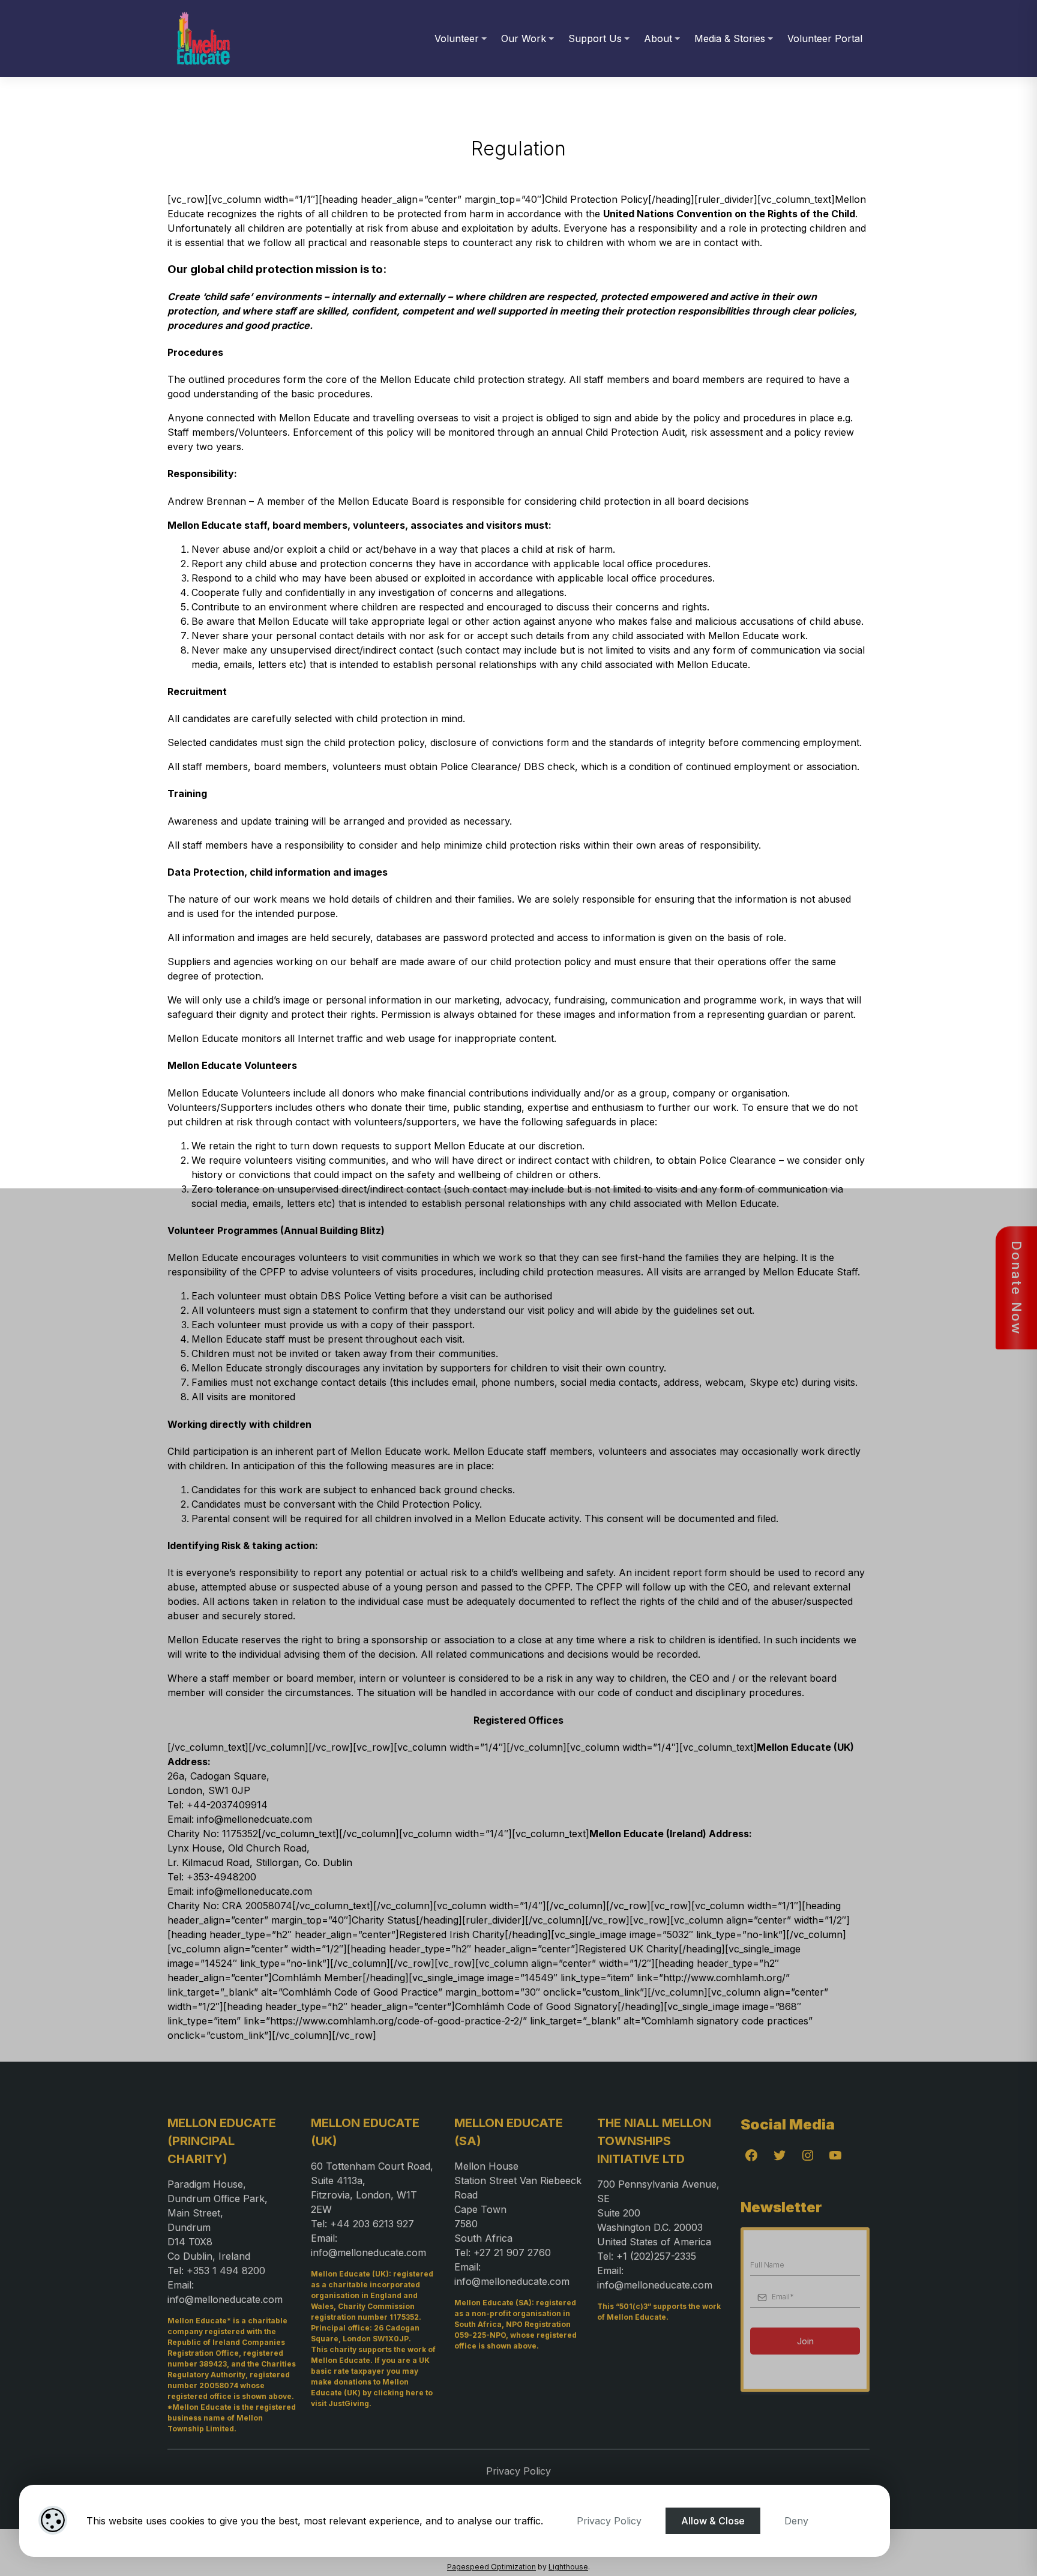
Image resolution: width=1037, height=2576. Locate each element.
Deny (796, 2521)
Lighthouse (568, 2567)
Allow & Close (713, 2521)
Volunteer (457, 38)
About (658, 38)
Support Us (595, 38)
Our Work (524, 38)
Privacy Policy (609, 2521)
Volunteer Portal (825, 38)
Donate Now (1017, 1288)
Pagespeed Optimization (491, 2567)
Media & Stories (730, 38)
